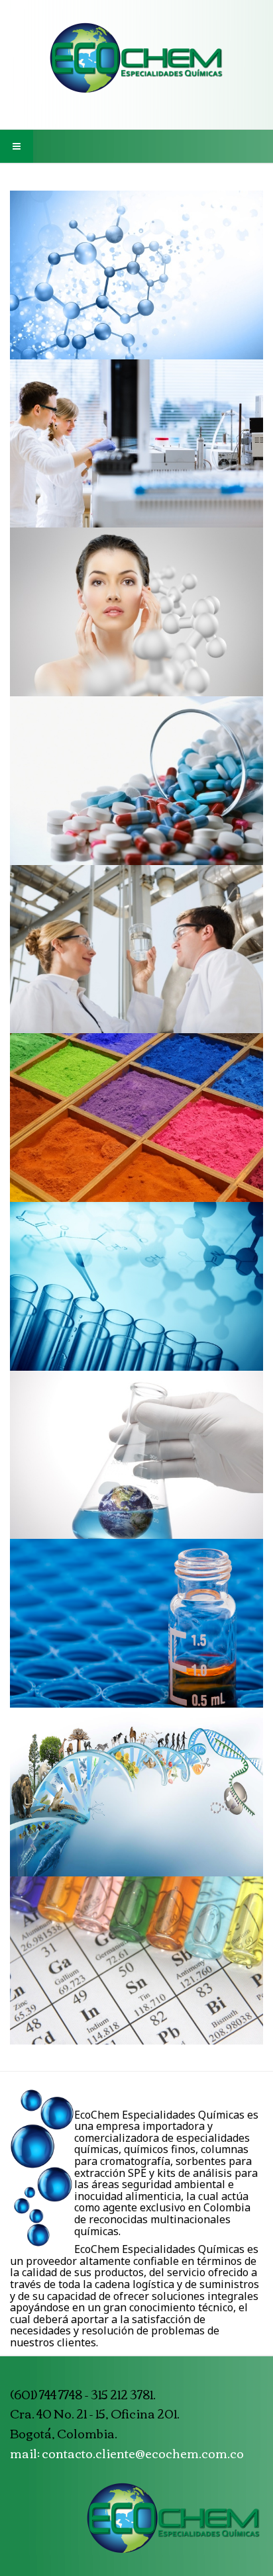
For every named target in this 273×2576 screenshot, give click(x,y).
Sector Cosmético (137, 619)
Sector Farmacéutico (137, 787)
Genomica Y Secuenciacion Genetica (136, 1798)
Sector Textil (137, 1125)
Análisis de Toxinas (137, 1461)
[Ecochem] (136, 58)
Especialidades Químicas (136, 281)
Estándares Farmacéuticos (137, 1630)
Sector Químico (137, 956)
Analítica (136, 1293)
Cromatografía (137, 450)
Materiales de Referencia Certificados (137, 1967)
